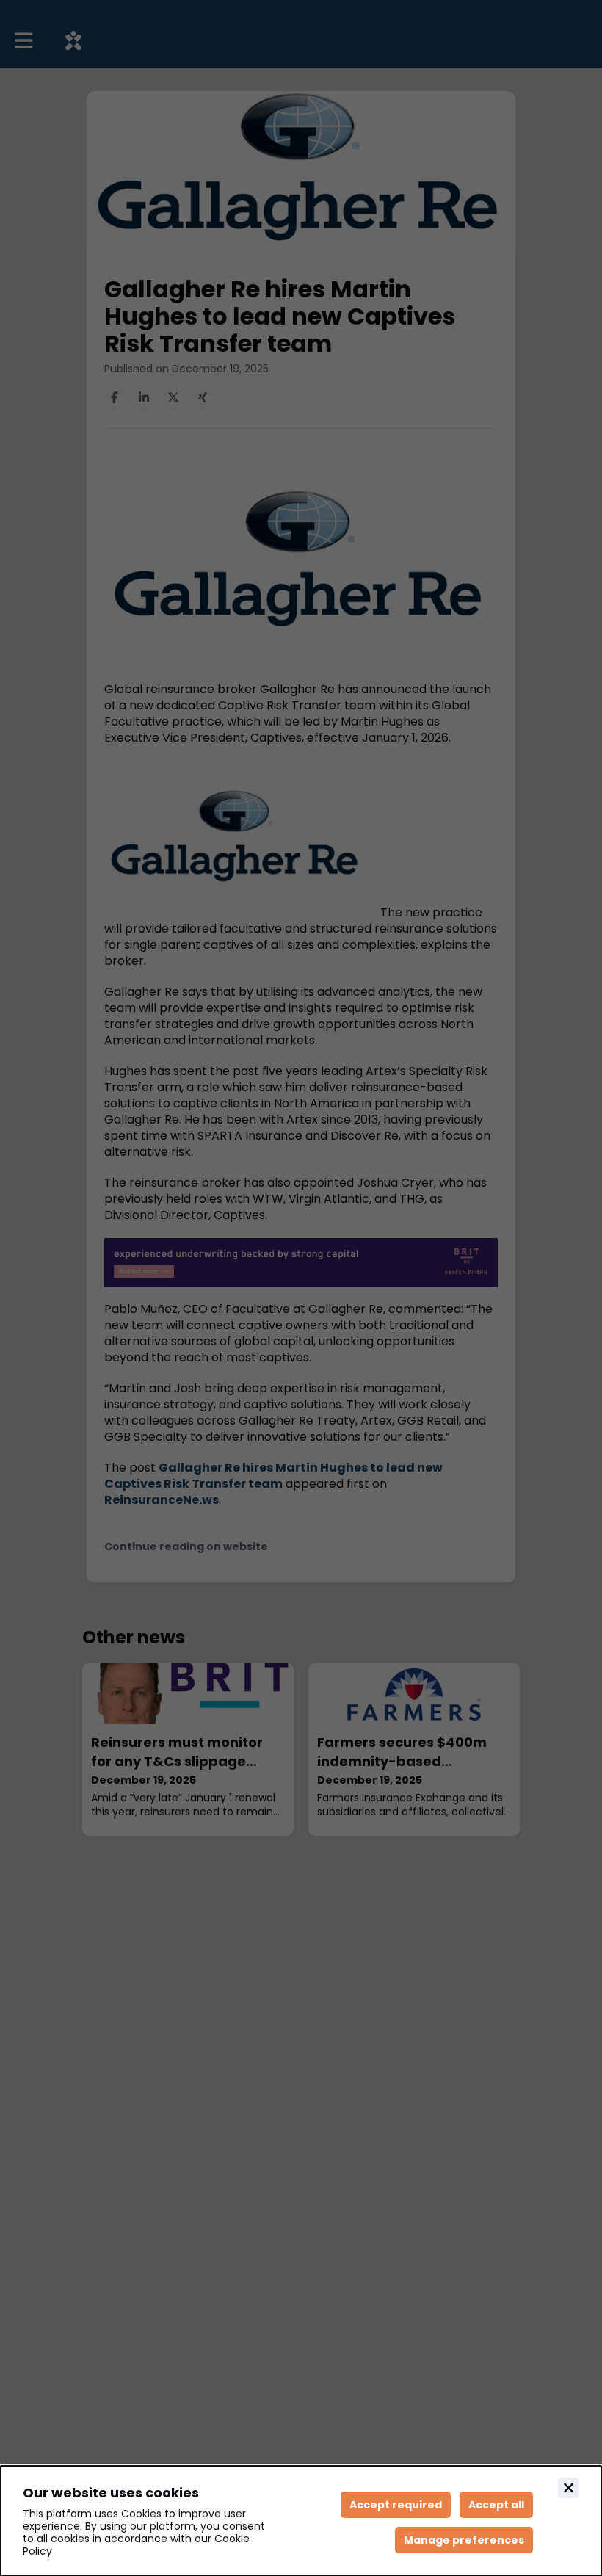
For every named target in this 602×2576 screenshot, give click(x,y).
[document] (301, 2521)
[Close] (568, 2488)
